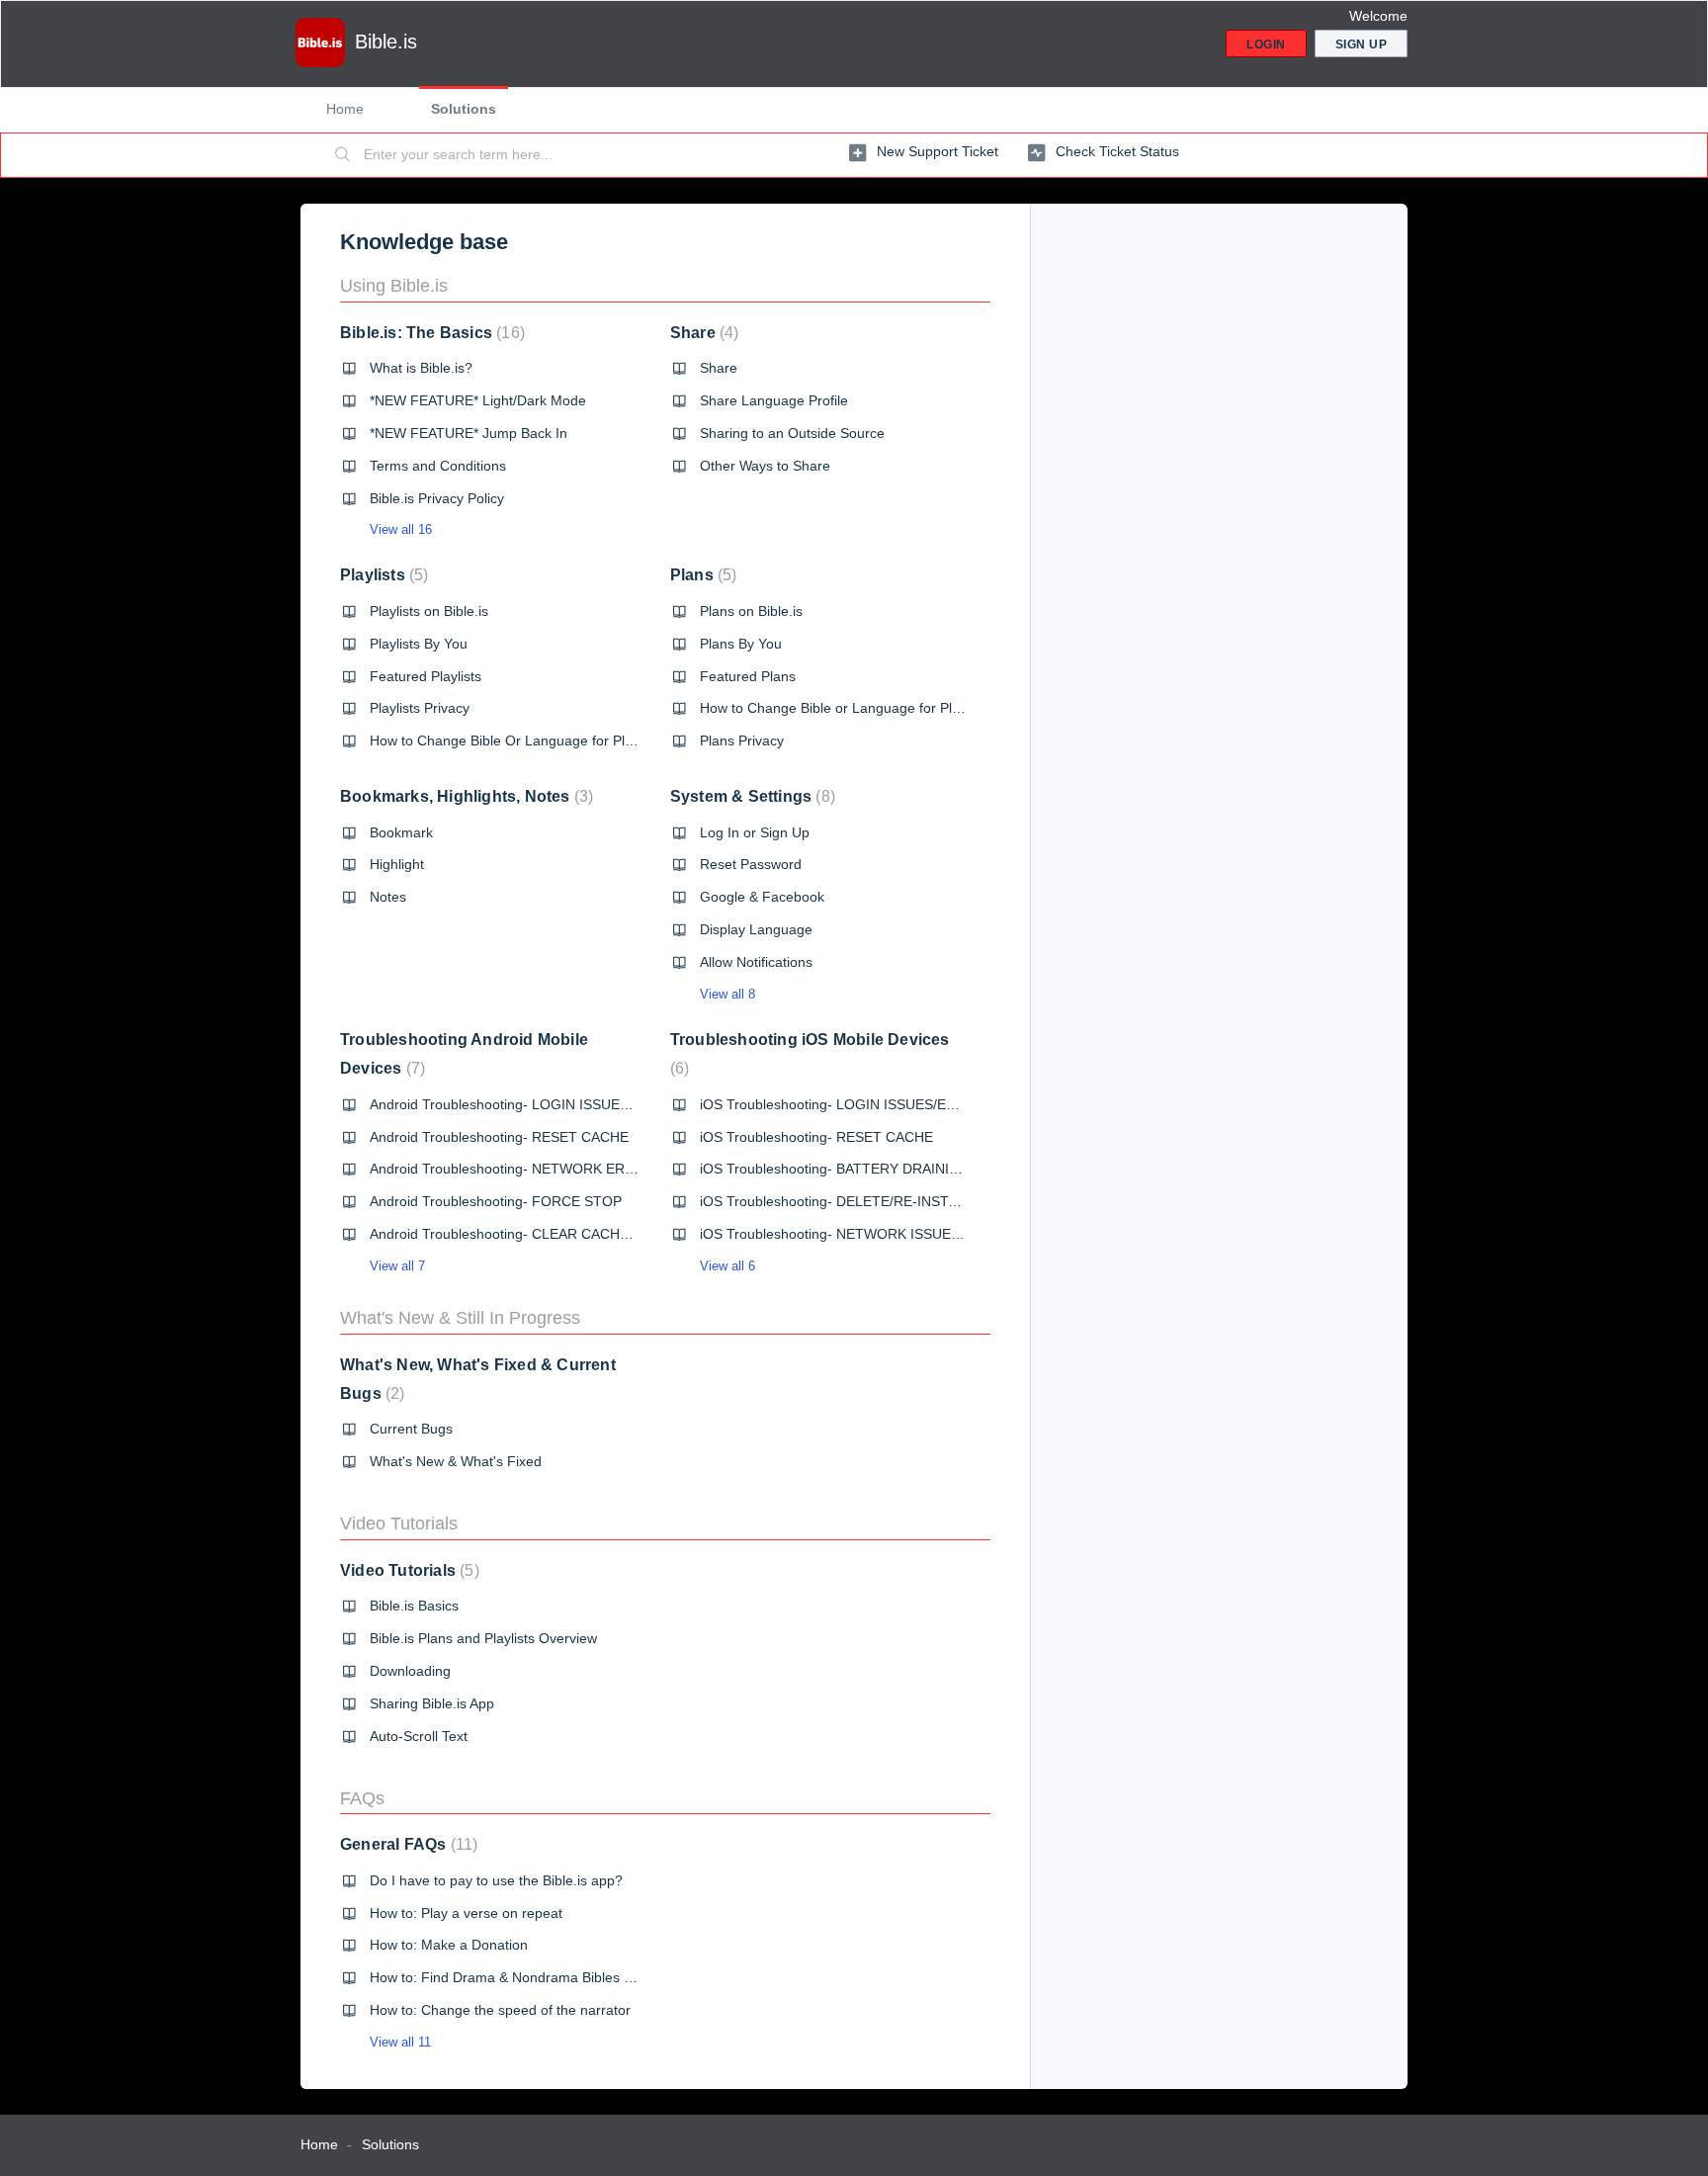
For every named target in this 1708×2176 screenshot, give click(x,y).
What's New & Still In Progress (460, 1318)
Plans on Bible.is (751, 611)
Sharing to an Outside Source (792, 433)
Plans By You (741, 644)
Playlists (382, 575)
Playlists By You (419, 644)
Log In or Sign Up (755, 832)
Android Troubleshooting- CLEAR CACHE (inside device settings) (573, 1234)
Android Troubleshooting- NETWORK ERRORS (517, 1169)
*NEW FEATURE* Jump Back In (469, 433)
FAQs (362, 1798)
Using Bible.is (394, 286)
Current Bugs (411, 1429)
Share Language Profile (774, 400)
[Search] (343, 155)
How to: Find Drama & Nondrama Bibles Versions (523, 1977)
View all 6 (727, 1266)
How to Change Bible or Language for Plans (837, 708)
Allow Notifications (756, 962)
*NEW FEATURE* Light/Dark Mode (478, 400)
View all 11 (400, 2042)
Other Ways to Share (765, 466)
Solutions (464, 109)
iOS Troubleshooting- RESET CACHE (816, 1137)
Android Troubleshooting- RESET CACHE (499, 1137)
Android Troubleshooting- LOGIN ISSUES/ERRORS (530, 1104)
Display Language (756, 929)
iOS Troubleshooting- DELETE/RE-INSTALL (836, 1201)
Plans (701, 575)
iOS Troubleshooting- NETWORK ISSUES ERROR (856, 1234)
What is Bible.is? (421, 368)
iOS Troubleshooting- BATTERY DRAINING (835, 1169)
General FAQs (406, 1844)
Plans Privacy (742, 740)
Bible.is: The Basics (430, 333)
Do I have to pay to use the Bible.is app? (496, 1880)
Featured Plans (748, 676)
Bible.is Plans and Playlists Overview (483, 1638)
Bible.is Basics (414, 1606)
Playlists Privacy (420, 708)
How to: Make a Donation (449, 1945)
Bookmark (401, 832)
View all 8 (727, 994)
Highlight (397, 864)
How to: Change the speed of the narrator (500, 2010)
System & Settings (750, 796)
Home (345, 109)
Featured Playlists (426, 676)
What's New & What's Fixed (456, 1461)
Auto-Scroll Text (419, 1736)
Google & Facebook (762, 897)
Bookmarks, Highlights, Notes (464, 796)
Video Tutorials (399, 1523)
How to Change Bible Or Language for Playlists (516, 740)
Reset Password (751, 864)
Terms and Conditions (438, 466)
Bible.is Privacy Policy (437, 498)
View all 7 (397, 1266)
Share (702, 333)
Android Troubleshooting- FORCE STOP (496, 1201)
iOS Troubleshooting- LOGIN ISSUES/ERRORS (848, 1104)
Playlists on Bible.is (429, 611)
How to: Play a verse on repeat (466, 1913)
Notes (388, 897)
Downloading (410, 1671)
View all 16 (401, 529)
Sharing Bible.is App (432, 1703)
